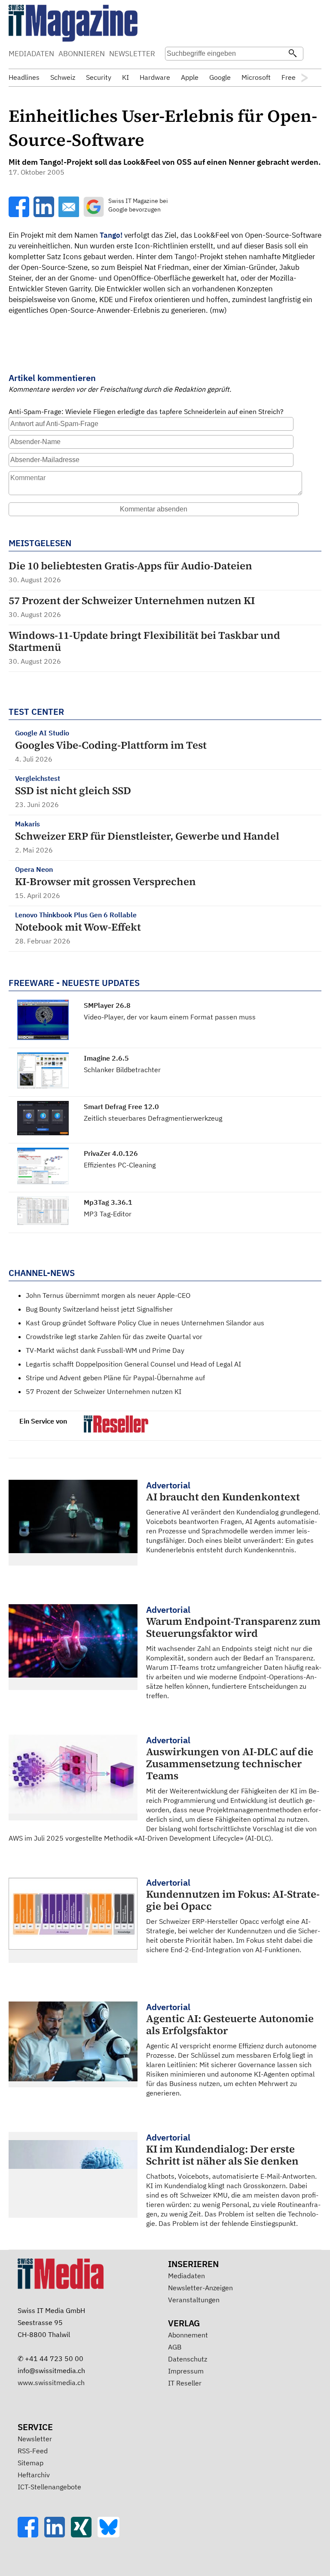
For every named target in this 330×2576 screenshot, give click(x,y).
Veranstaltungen (194, 2300)
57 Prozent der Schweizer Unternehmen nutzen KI (104, 1391)
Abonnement (188, 2335)
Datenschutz (188, 2359)
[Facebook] (31, 2535)
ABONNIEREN (82, 54)
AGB (175, 2347)
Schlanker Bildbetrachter (122, 1070)
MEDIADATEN (31, 54)
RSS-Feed (33, 2451)
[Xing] (84, 2535)
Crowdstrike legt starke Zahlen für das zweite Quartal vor (114, 1336)
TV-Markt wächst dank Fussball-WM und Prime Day (105, 1350)
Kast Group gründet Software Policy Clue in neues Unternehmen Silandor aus (145, 1323)
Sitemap (31, 2463)
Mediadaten (186, 2276)
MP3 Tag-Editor (108, 1214)
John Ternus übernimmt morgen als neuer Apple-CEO (108, 1295)
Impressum (186, 2371)
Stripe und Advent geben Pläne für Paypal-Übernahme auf (115, 1378)
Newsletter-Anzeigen (200, 2288)
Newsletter (35, 2439)
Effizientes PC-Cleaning (120, 1165)
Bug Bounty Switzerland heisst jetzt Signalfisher (99, 1309)
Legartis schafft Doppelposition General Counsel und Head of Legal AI (133, 1364)
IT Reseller (185, 2383)
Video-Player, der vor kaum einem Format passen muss (170, 1017)
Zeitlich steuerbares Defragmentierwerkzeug (153, 1118)
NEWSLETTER (132, 54)
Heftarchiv (34, 2475)
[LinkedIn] (58, 2535)
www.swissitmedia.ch (51, 2382)
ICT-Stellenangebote (49, 2487)
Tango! (111, 235)
